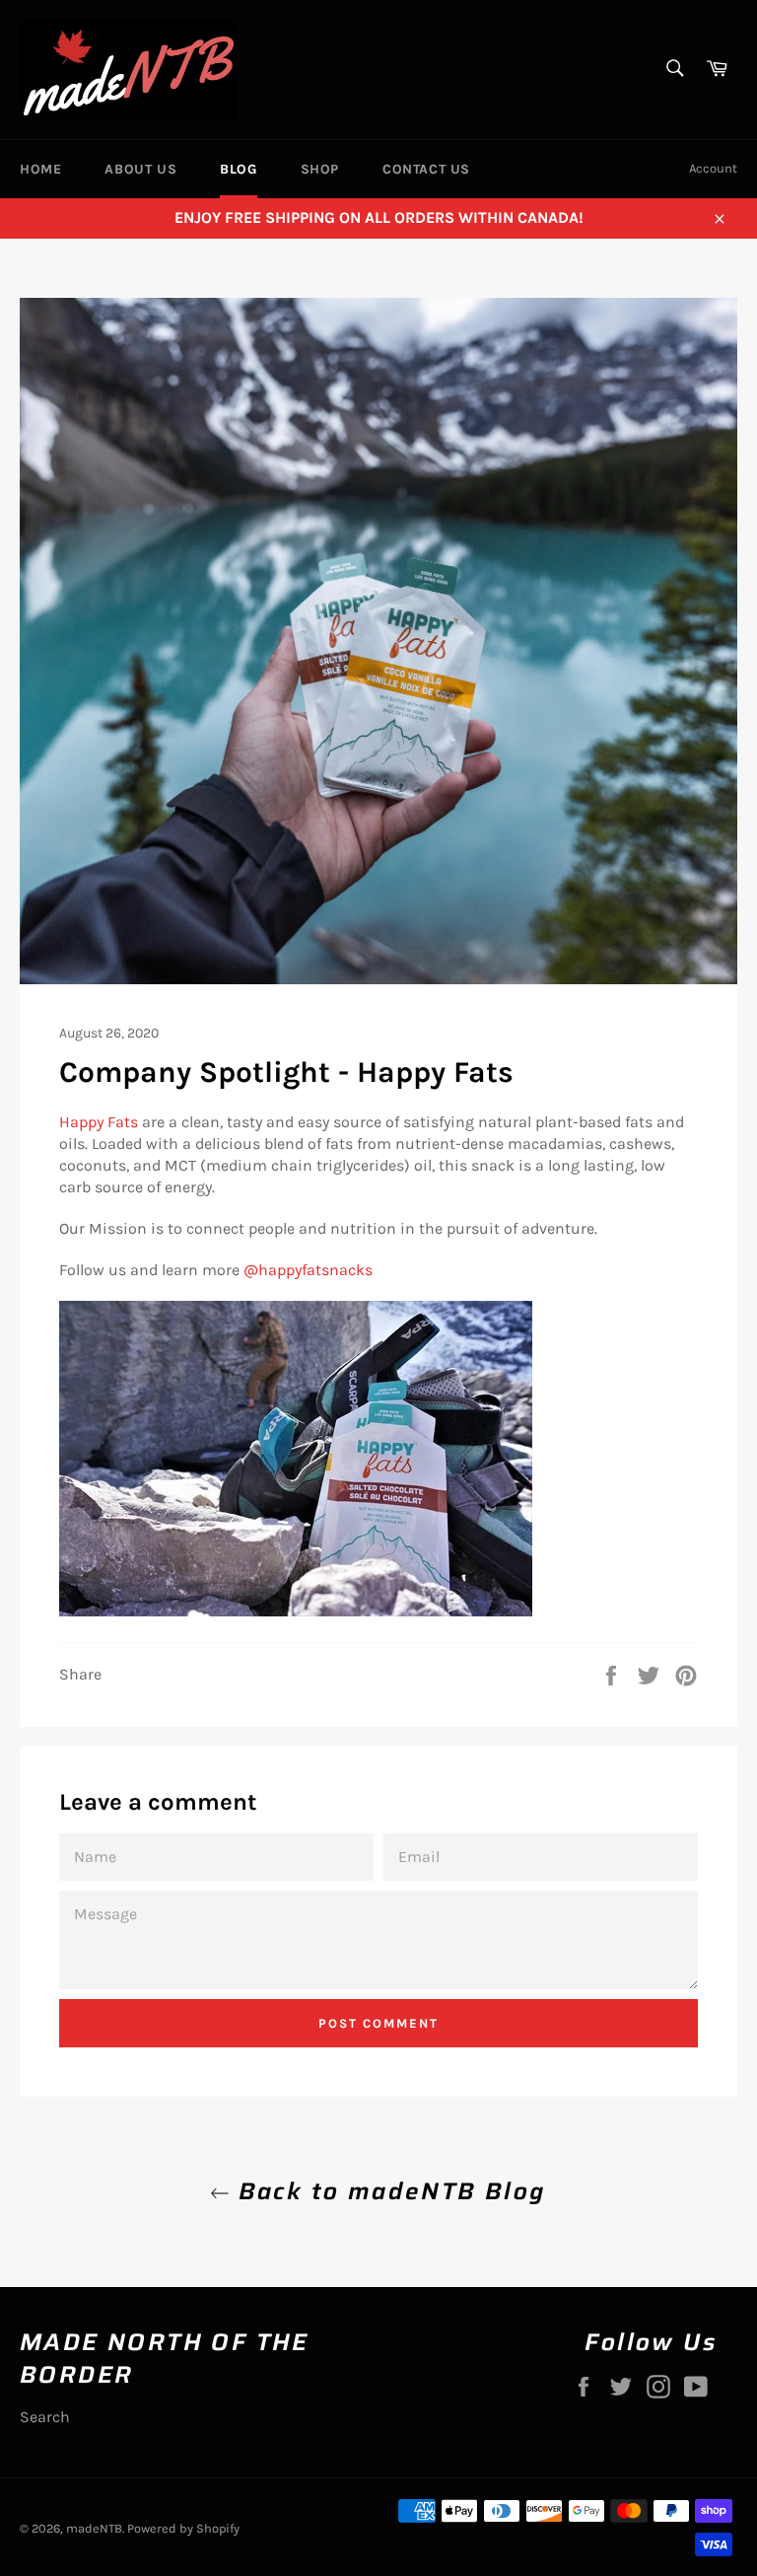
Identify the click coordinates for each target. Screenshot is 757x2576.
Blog (238, 169)
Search (45, 2417)
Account (713, 168)
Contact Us (426, 169)
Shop (320, 169)
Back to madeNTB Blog (388, 2192)
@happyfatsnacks (308, 1270)
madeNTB (94, 2528)
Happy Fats (99, 1122)
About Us (140, 169)
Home (40, 169)
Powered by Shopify (183, 2528)
